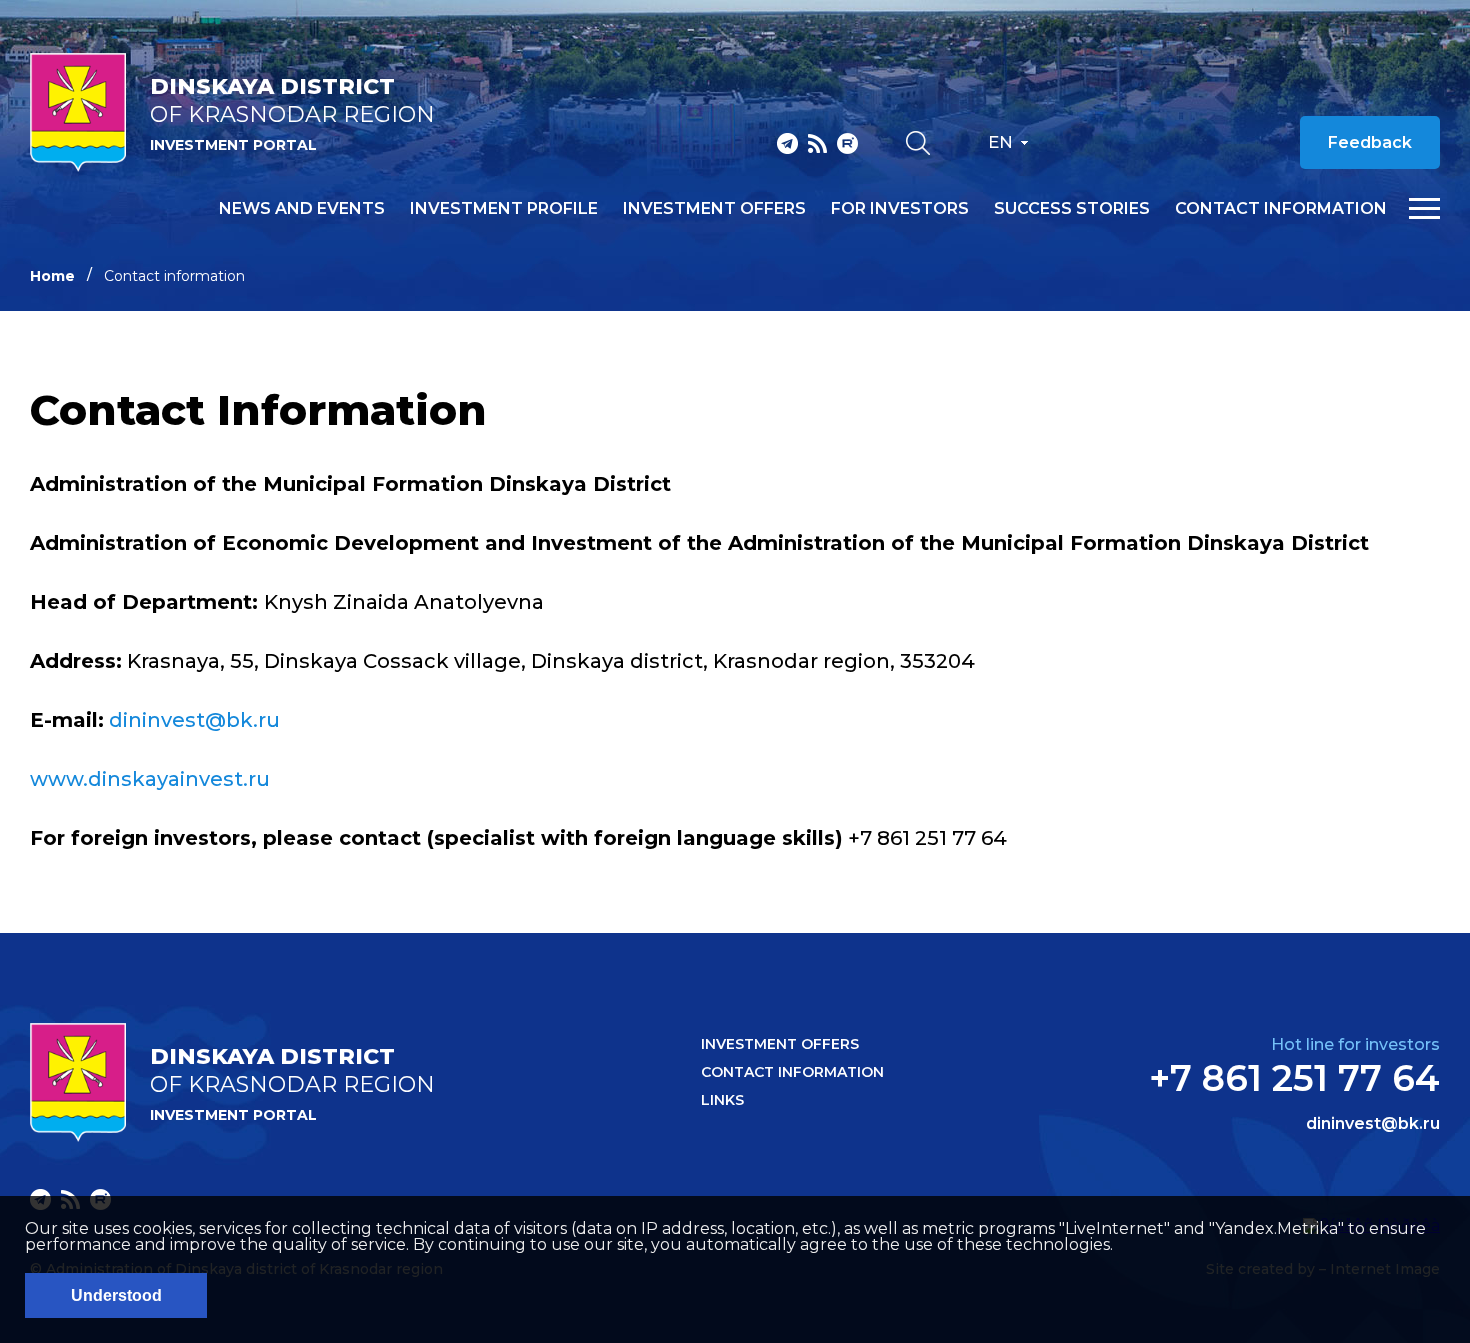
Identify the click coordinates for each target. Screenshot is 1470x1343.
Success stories (1072, 209)
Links (722, 1100)
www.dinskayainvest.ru (150, 779)
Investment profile (504, 209)
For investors (900, 209)
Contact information (1281, 209)
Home (52, 276)
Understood (116, 1295)
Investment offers (714, 209)
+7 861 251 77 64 (1294, 1078)
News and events (302, 209)
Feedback (1370, 142)
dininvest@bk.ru (194, 720)
